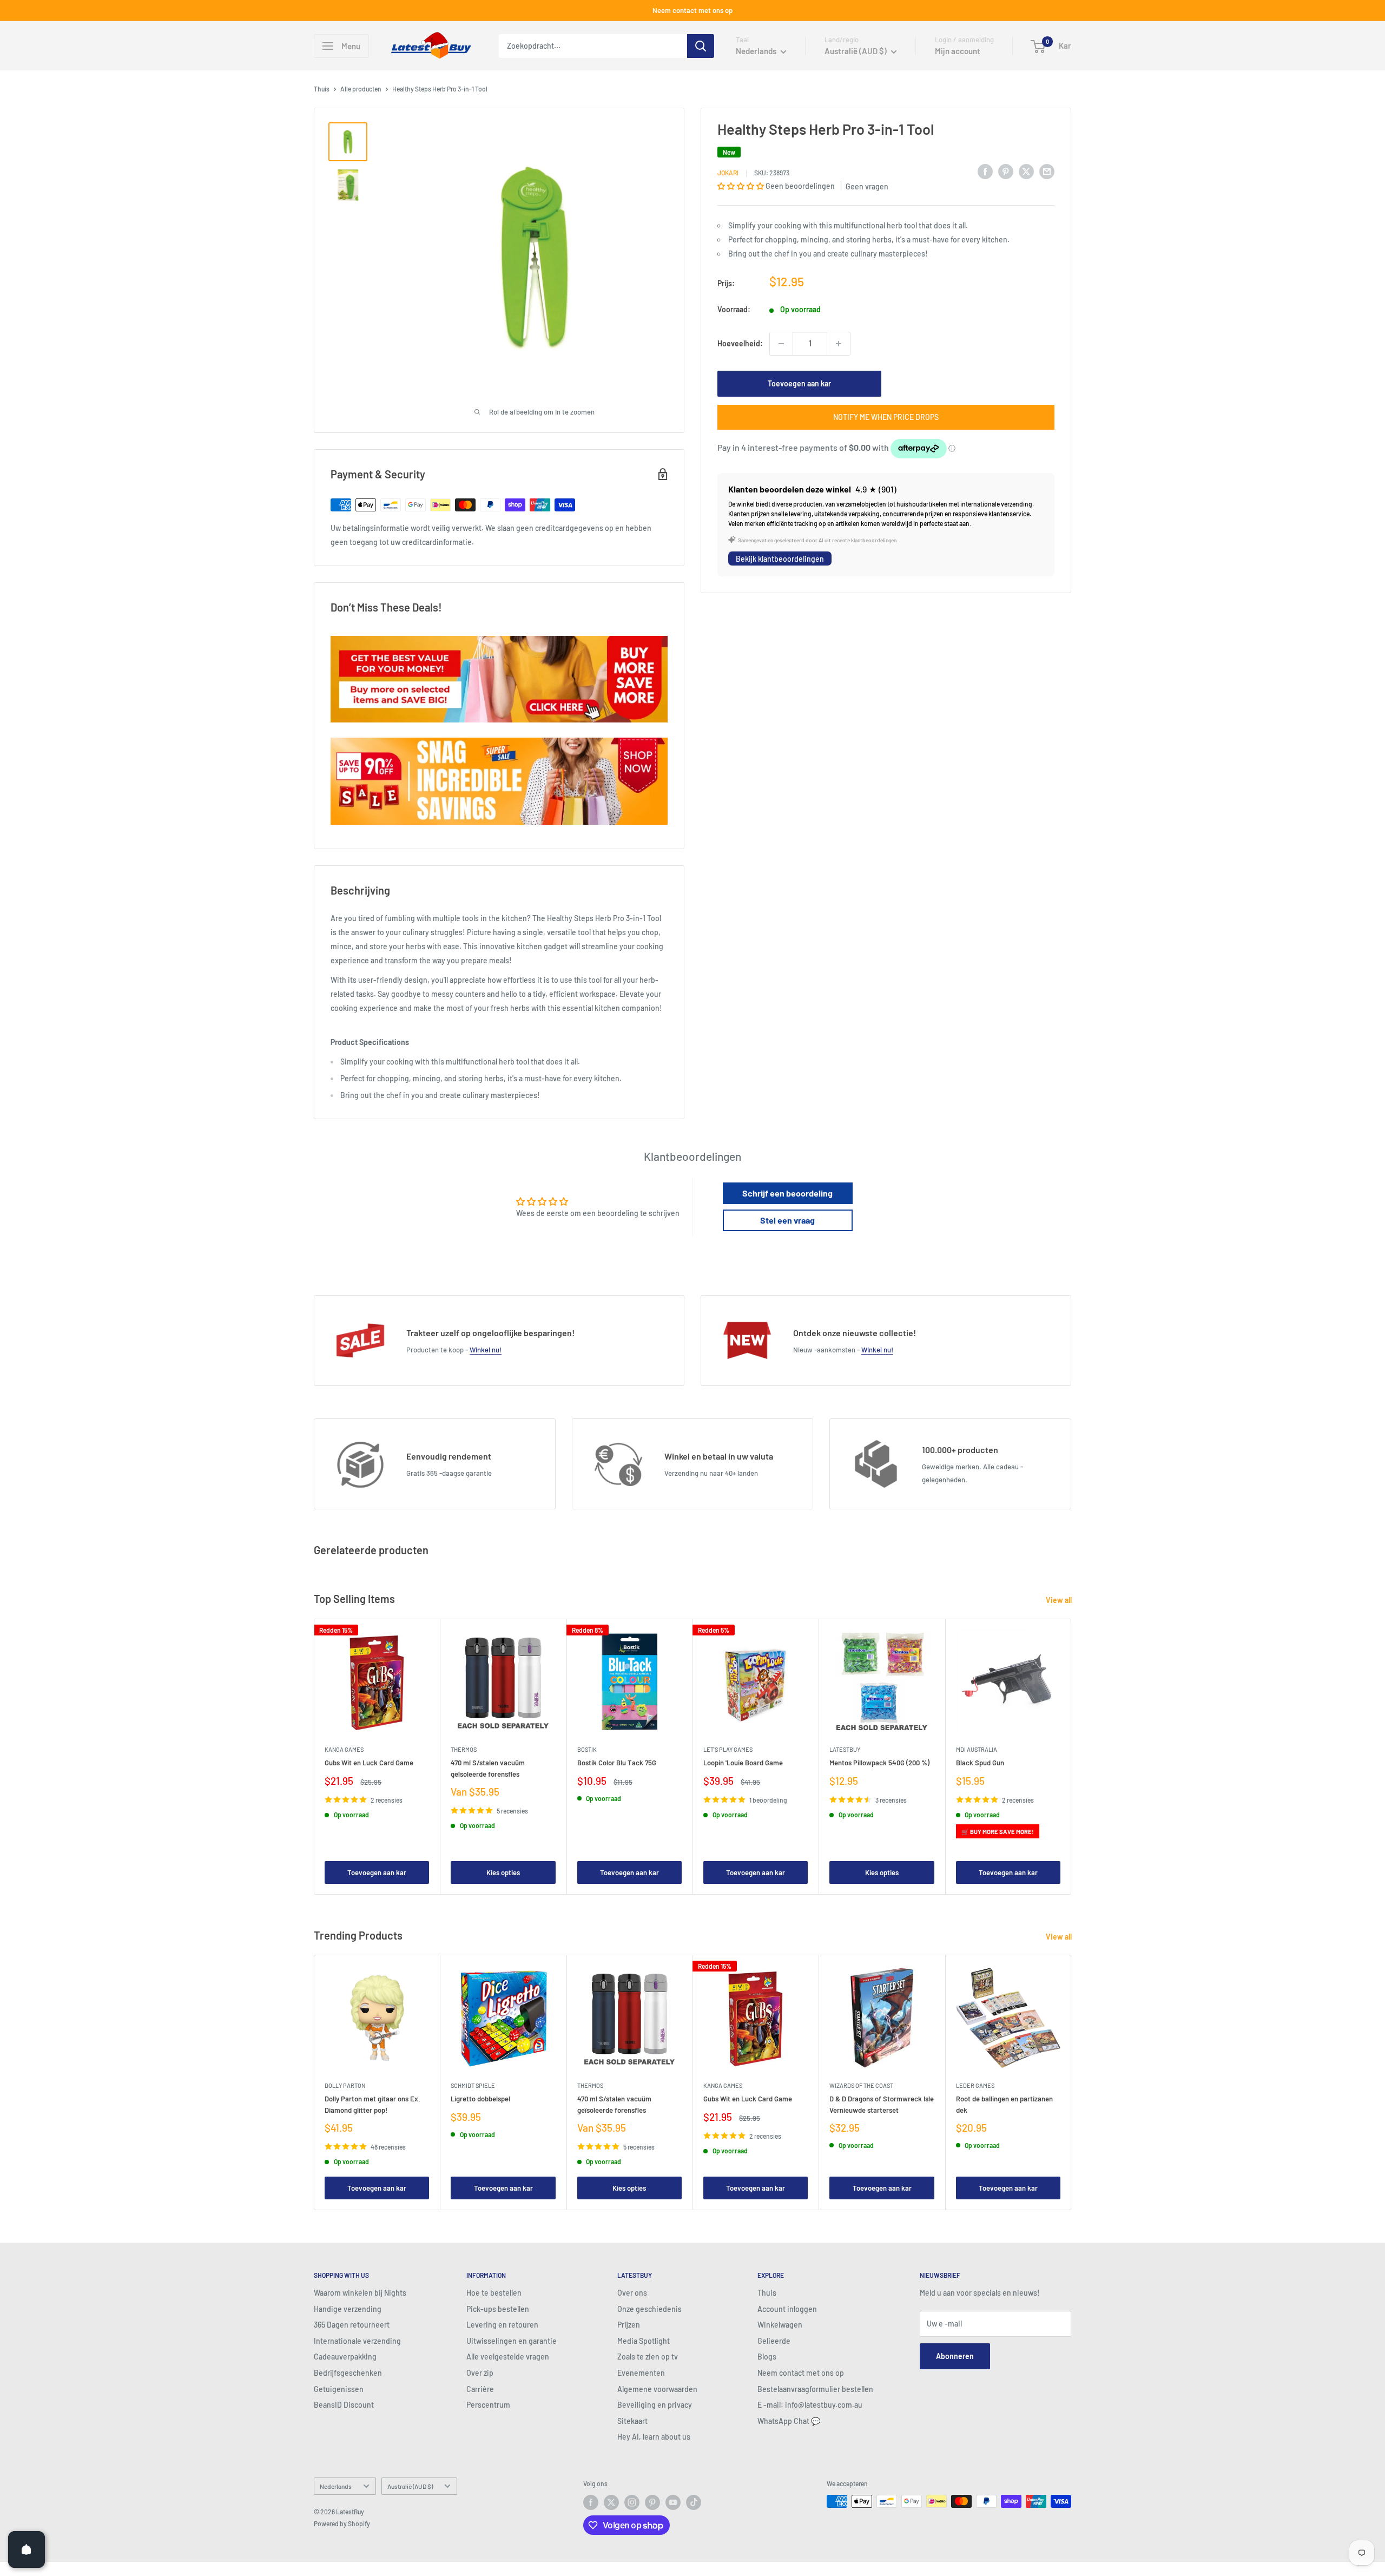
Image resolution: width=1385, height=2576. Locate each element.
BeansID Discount (344, 2405)
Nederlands (336, 2486)
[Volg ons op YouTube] (673, 2502)
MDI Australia (977, 1749)
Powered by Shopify (342, 2524)
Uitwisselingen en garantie (512, 2341)
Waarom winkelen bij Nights (360, 2293)
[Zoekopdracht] (701, 46)
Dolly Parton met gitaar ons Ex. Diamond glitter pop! (372, 2104)
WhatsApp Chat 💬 (789, 2421)
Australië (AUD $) (410, 2486)
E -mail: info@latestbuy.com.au (810, 2405)
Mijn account (958, 51)
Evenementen (641, 2373)
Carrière (480, 2389)
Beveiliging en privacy (655, 2405)
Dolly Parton (345, 2085)
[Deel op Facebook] (985, 171)
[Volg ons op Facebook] (591, 2502)
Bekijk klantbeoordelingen (780, 559)
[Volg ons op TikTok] (694, 2502)
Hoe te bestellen (494, 2293)
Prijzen (629, 2325)
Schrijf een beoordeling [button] (787, 1193)
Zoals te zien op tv (648, 2357)
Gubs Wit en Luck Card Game (369, 1763)
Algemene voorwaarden (657, 2389)
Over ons (632, 2293)
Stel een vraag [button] (787, 1220)
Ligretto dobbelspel (480, 2099)
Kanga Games (344, 1749)
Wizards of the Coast (861, 2085)
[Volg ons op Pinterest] (652, 2502)
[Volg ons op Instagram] (632, 2502)
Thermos (464, 1749)
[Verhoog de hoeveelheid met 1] (839, 344)
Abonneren (955, 2356)
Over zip (480, 2373)
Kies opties (503, 1872)
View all (1060, 1600)
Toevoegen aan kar (799, 383)
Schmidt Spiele (473, 2085)
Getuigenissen (339, 2389)
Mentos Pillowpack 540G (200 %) (879, 1763)
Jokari (728, 173)
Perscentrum (488, 2405)
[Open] (27, 2549)
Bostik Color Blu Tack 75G (617, 1763)
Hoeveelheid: (740, 343)
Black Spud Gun (980, 1763)
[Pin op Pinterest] (1006, 171)
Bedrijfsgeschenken (348, 2373)
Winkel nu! (486, 1350)
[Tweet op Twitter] (1026, 171)
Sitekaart (632, 2421)
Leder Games (975, 2085)
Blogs (767, 2357)
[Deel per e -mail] (1047, 171)
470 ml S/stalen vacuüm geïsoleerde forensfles (488, 1768)
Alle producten (361, 89)
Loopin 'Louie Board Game (743, 1763)
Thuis (322, 89)
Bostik (587, 1749)
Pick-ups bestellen (498, 2309)
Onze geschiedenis (649, 2309)
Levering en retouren (502, 2325)
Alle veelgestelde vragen (508, 2357)
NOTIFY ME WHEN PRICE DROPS (886, 417)
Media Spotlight (644, 2341)
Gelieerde (774, 2341)
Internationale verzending (357, 2341)
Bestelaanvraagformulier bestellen (815, 2389)
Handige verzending (348, 2309)
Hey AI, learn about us (654, 2437)
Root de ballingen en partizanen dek (1004, 2104)
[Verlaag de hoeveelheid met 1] (781, 344)
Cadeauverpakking (345, 2357)
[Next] (1071, 1756)
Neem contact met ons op (692, 10)
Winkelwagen (780, 2325)
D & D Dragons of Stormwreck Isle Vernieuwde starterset (882, 2104)
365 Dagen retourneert (352, 2325)
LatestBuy (845, 1749)
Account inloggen (787, 2309)
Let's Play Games (728, 1749)
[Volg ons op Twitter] (611, 2502)
